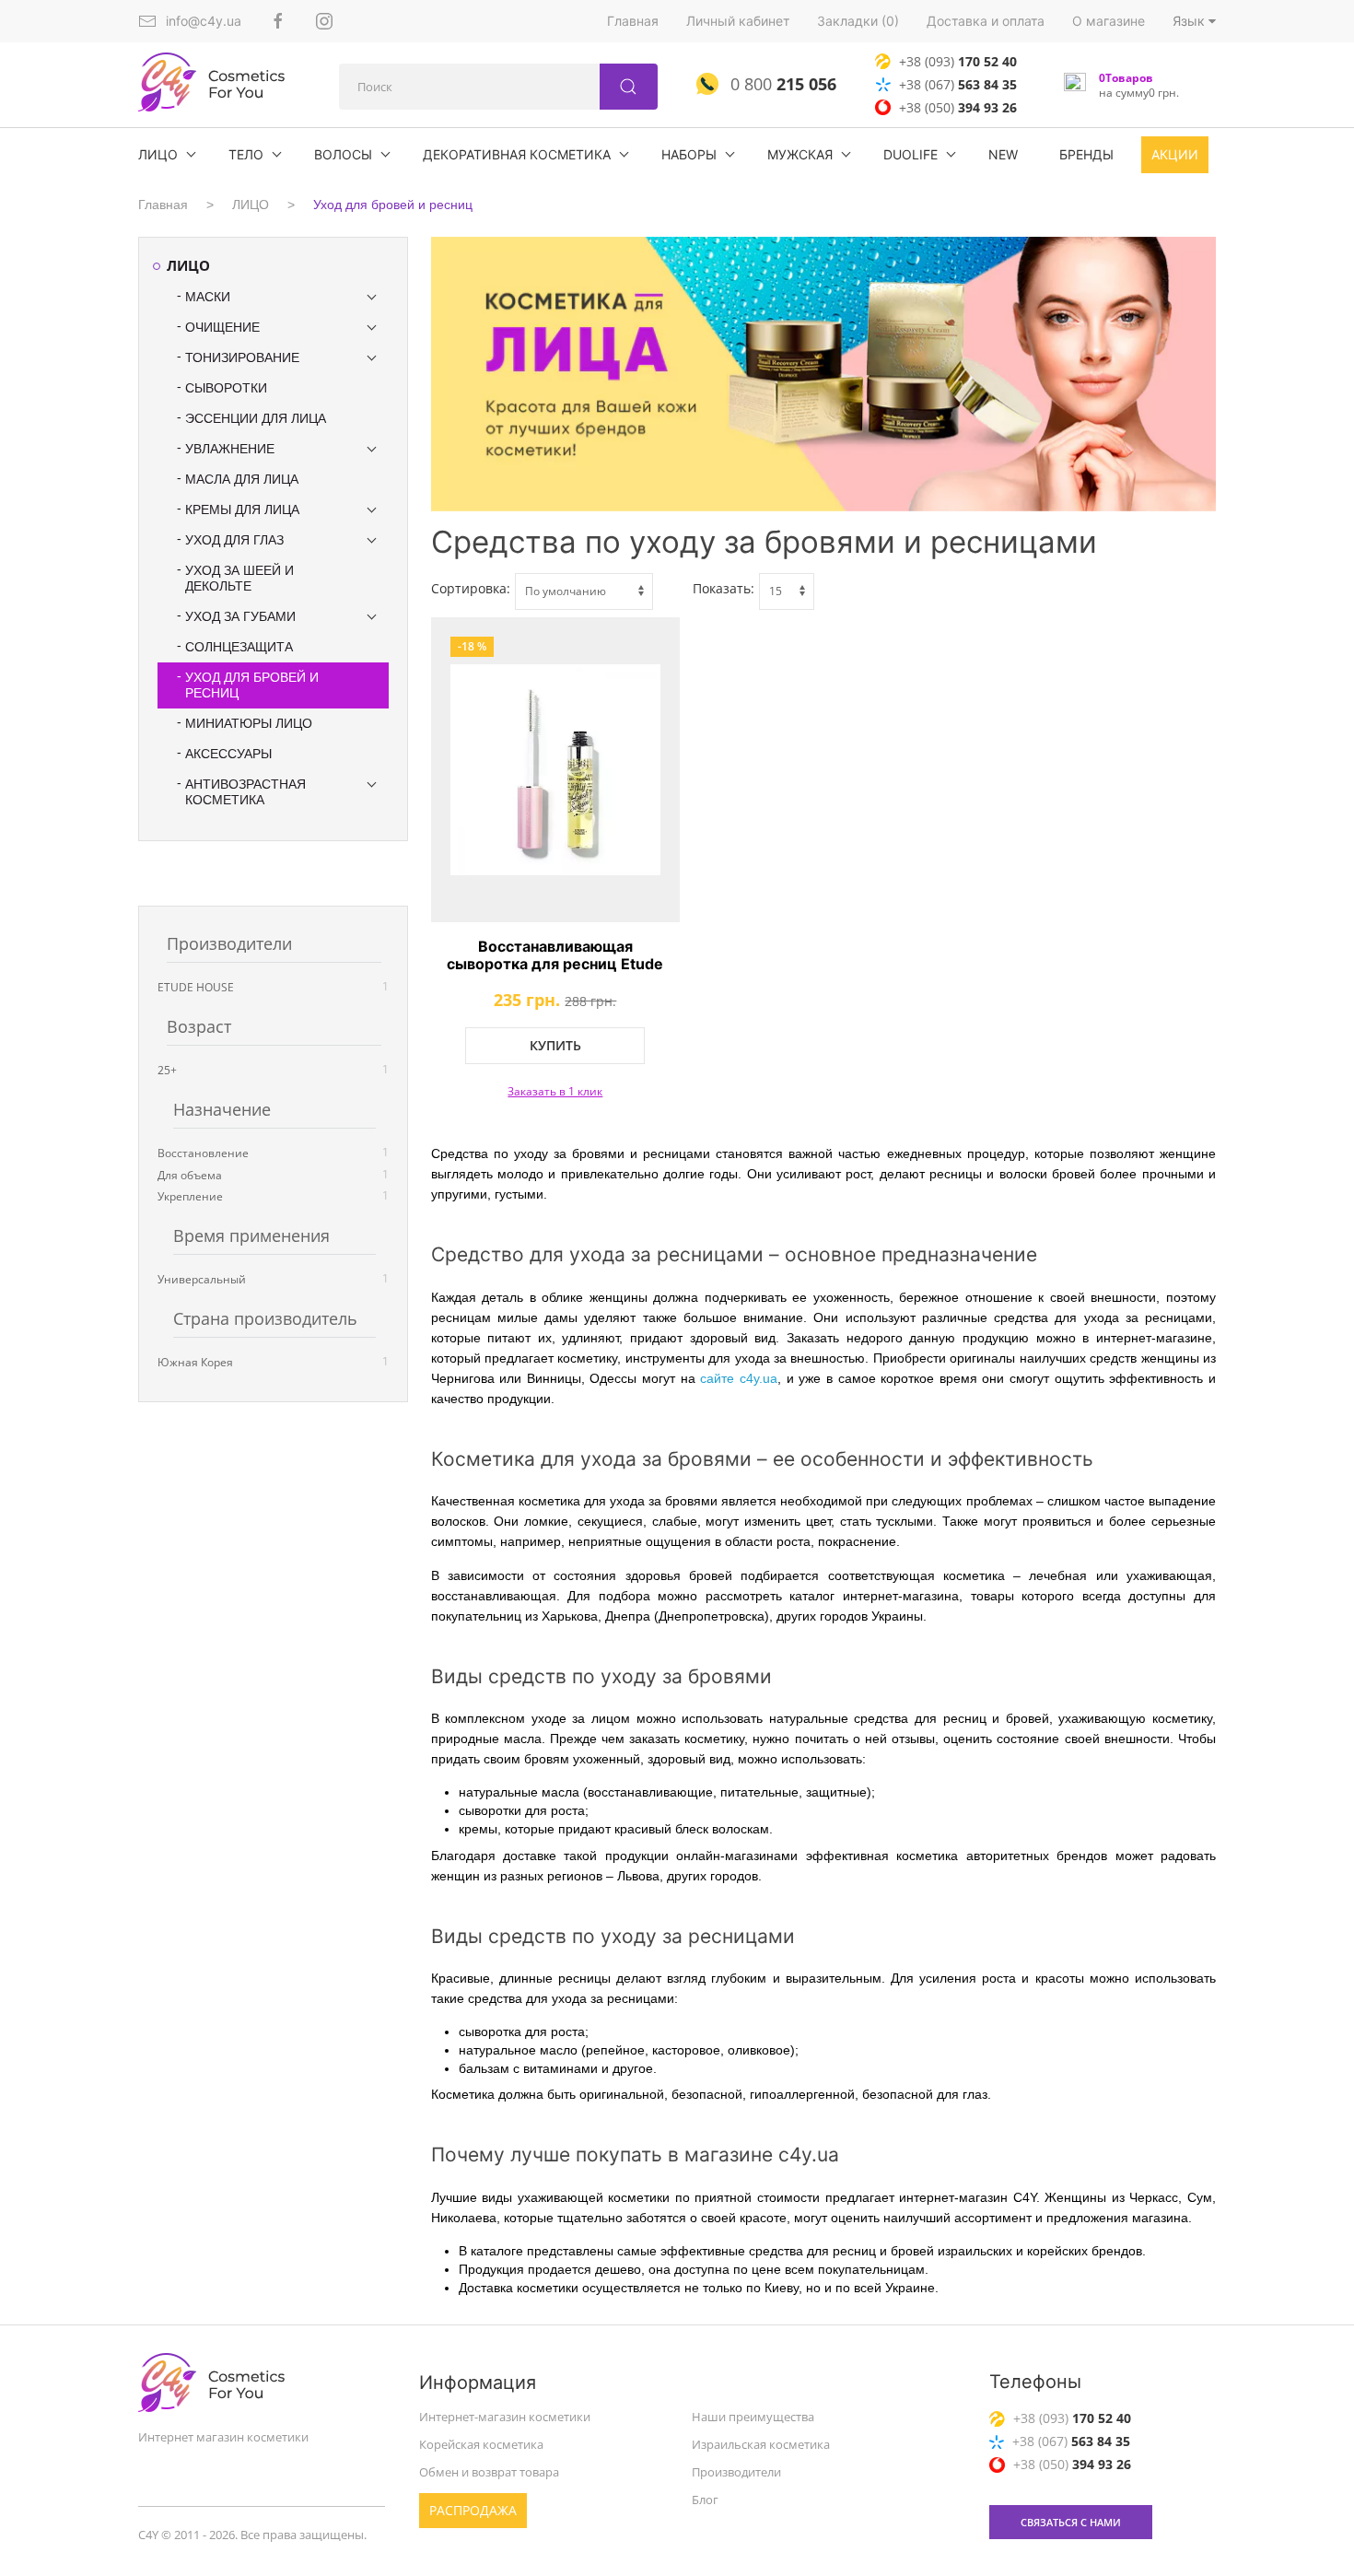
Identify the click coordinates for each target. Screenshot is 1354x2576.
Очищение (222, 327)
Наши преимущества (753, 2417)
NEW (1003, 154)
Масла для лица (242, 479)
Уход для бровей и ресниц (393, 205)
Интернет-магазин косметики (505, 2417)
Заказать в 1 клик (555, 1091)
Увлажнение (230, 449)
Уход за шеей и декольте (239, 578)
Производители (736, 2472)
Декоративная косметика (517, 154)
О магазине (1109, 21)
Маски (208, 297)
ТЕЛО (246, 154)
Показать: (724, 588)
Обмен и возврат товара (489, 2472)
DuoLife (910, 154)
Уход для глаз (234, 540)
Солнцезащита (239, 647)
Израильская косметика (761, 2444)
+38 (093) (958, 61)
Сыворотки (226, 388)
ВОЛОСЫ (343, 154)
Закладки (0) (858, 21)
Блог (705, 2499)
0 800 (781, 84)
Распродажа (473, 2509)
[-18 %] (556, 770)
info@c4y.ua (204, 21)
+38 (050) (958, 107)
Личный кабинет (738, 21)
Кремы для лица (242, 509)
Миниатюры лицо (249, 723)
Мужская (800, 154)
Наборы (689, 154)
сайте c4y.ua (739, 1378)
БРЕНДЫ (1086, 154)
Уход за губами (240, 616)
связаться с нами (1071, 2522)
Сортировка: (471, 588)
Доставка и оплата (986, 21)
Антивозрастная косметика (245, 792)
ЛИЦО (158, 154)
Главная (633, 21)
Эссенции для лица (256, 418)
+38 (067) (958, 84)
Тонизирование (242, 357)
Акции (1175, 154)
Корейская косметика (481, 2444)
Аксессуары (228, 754)
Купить (555, 1045)
